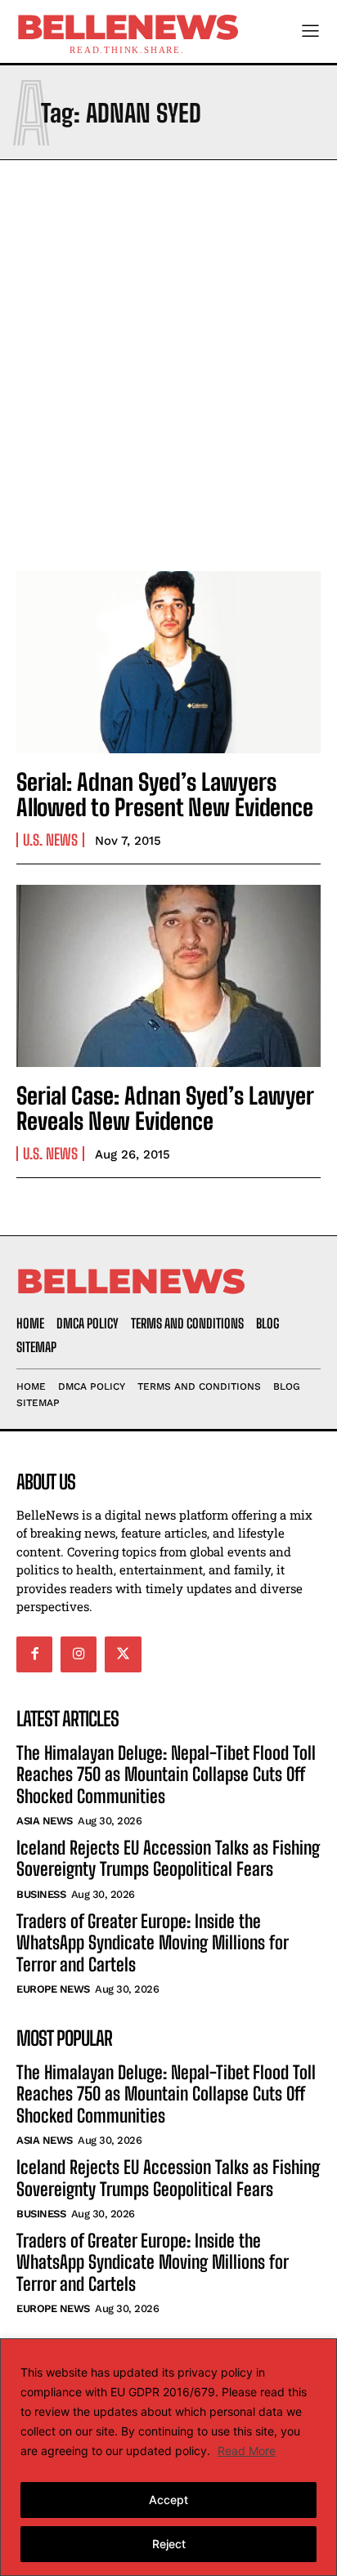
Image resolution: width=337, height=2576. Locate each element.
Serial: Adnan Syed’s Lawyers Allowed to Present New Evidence (165, 795)
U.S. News (50, 840)
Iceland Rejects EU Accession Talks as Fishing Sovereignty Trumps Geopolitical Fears (168, 1858)
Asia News (45, 1821)
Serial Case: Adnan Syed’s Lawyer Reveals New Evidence (165, 1108)
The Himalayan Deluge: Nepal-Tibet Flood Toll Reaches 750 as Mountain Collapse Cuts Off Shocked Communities (166, 1775)
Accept (168, 2500)
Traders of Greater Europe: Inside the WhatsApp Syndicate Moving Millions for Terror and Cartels (153, 1943)
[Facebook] (34, 1654)
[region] (168, 2457)
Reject (169, 2544)
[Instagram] (79, 1654)
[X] (123, 1654)
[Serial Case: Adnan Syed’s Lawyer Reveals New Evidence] (168, 976)
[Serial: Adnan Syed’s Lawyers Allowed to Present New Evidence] (168, 662)
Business (41, 1894)
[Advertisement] (168, 361)
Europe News (53, 1989)
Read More (247, 2451)
